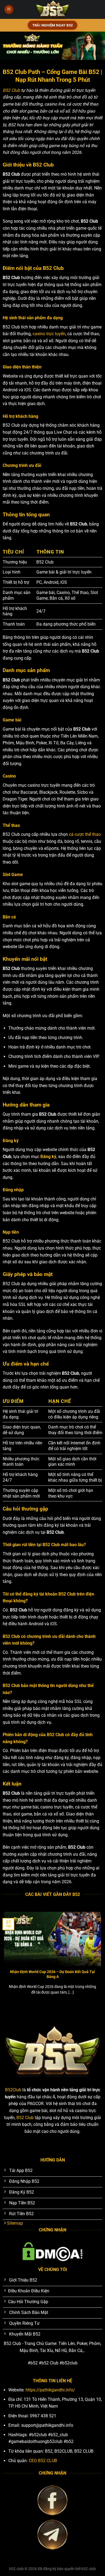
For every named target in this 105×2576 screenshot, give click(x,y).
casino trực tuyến (49, 334)
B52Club (13, 2090)
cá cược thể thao (85, 834)
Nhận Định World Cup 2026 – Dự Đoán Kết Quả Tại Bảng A (52, 1974)
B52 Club (11, 90)
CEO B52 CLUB (43, 2461)
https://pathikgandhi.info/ (50, 2390)
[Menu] (9, 10)
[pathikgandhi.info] (53, 9)
